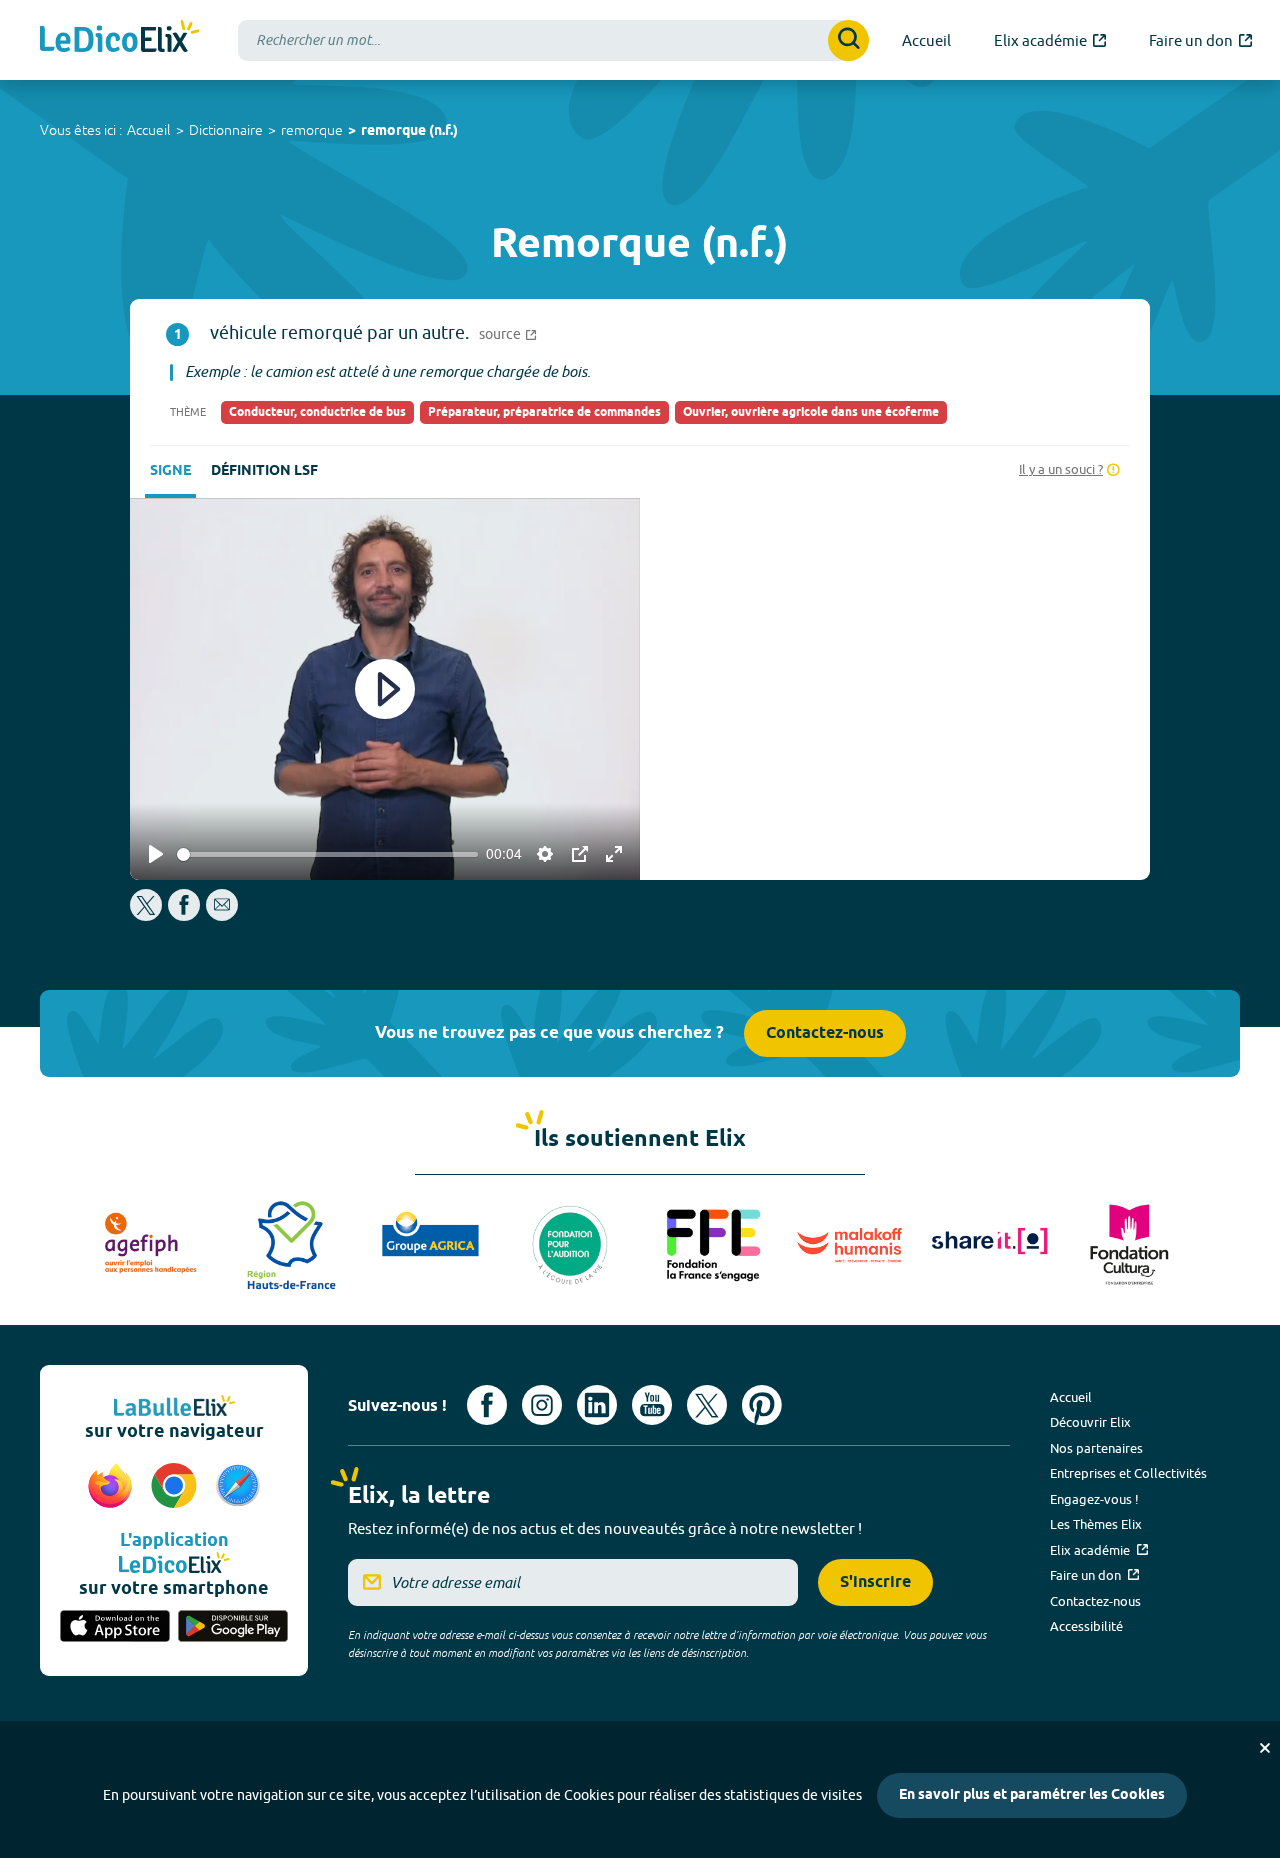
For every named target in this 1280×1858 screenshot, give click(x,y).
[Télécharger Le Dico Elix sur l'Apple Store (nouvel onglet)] (115, 1628)
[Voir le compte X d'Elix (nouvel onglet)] (707, 1405)
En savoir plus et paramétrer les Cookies (1032, 1795)
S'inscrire (875, 1582)
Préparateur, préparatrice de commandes (544, 412)
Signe (170, 471)
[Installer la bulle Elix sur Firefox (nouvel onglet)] (113, 1487)
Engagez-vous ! (1094, 1499)
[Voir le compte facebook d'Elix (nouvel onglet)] (487, 1405)
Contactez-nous (825, 1033)
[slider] (327, 854)
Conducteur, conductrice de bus (317, 412)
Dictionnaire (226, 130)
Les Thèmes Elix (1096, 1524)
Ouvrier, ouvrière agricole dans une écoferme (811, 412)
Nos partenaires (1096, 1448)
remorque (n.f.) (409, 131)
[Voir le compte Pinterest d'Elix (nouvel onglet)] (762, 1405)
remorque (312, 130)
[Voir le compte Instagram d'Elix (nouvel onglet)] (542, 1405)
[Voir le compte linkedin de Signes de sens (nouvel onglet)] (597, 1405)
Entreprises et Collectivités (1128, 1473)
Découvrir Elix (1090, 1422)
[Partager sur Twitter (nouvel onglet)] (147, 915)
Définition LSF (264, 471)
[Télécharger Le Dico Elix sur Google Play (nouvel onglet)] (233, 1628)
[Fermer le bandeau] (1265, 1748)
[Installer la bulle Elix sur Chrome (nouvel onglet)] (177, 1487)
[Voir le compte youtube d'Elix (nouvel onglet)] (652, 1405)
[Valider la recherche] (848, 40)
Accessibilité (1086, 1626)
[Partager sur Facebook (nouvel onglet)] (184, 915)
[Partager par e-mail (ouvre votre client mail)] (222, 915)
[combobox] (553, 40)
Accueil (149, 130)
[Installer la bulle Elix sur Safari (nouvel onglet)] (238, 1487)
